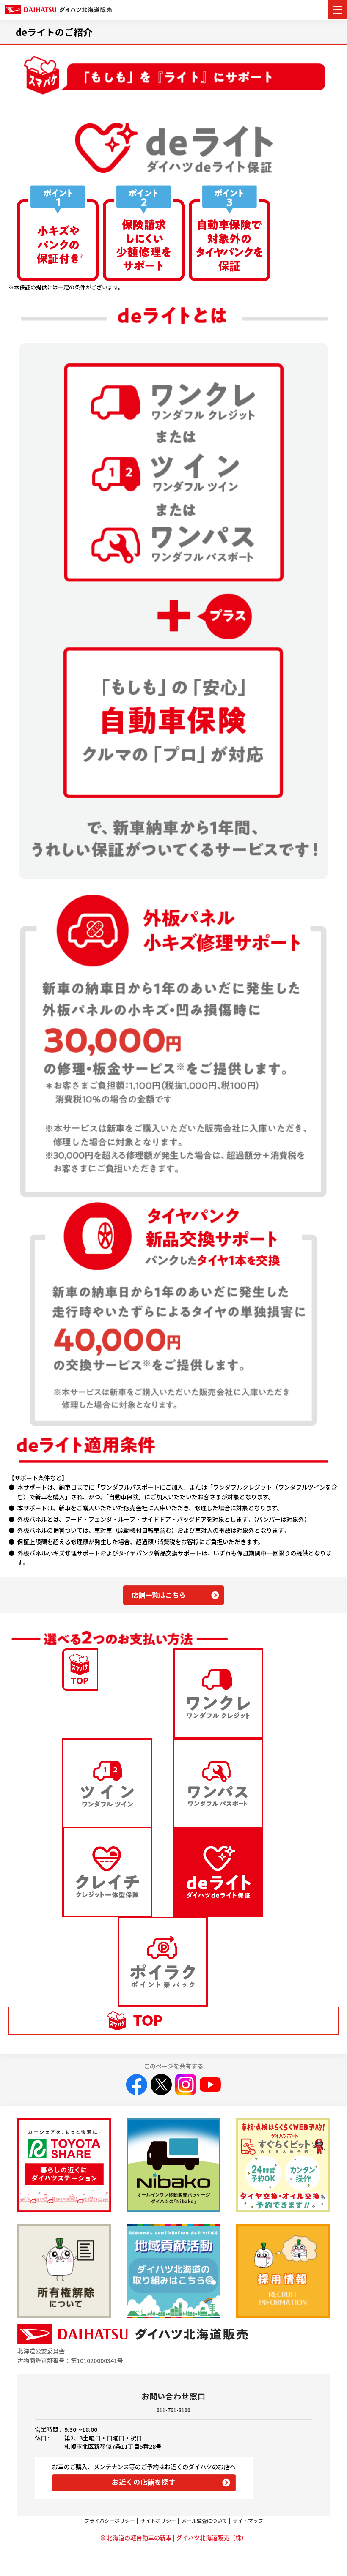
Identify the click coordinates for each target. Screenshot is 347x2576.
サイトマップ (248, 2520)
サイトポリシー (158, 2520)
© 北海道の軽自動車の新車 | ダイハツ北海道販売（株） (174, 2538)
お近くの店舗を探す (144, 2482)
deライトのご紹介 (54, 32)
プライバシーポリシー (110, 2520)
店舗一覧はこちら (159, 1595)
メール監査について (204, 2520)
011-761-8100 (173, 2410)
